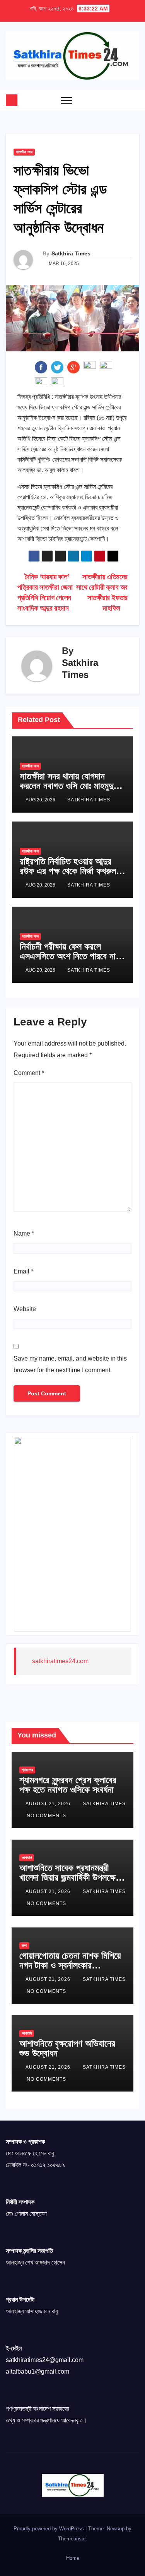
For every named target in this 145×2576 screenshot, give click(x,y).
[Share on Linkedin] (106, 367)
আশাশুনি (27, 1858)
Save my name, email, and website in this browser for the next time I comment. (70, 1364)
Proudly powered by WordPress (49, 2529)
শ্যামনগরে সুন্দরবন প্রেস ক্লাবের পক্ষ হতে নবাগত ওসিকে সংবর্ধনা (68, 1785)
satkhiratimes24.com (60, 1661)
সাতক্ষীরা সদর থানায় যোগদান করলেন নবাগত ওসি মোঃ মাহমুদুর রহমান (68, 786)
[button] (118, 100)
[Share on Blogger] (41, 383)
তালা (24, 1945)
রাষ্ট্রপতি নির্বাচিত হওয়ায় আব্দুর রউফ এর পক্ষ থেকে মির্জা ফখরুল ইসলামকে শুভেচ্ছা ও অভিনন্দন (68, 871)
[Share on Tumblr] (90, 367)
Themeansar (72, 2539)
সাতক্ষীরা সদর (24, 152)
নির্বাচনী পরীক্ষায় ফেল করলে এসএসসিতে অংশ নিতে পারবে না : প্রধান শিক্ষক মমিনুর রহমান (71, 956)
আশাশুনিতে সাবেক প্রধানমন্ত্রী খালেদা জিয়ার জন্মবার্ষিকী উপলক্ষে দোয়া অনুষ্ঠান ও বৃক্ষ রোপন (67, 1877)
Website (25, 1309)
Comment (29, 1073)
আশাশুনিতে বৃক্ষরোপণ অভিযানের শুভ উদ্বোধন (67, 2048)
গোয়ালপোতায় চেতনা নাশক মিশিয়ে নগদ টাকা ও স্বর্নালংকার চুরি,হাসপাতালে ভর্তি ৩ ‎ (70, 1965)
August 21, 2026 (49, 1804)
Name (24, 1233)
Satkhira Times (71, 253)
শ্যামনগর (27, 1770)
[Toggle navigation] (67, 100)
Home (73, 2558)
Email (23, 1271)
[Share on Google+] (73, 367)
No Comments (46, 1816)
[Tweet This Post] (57, 367)
